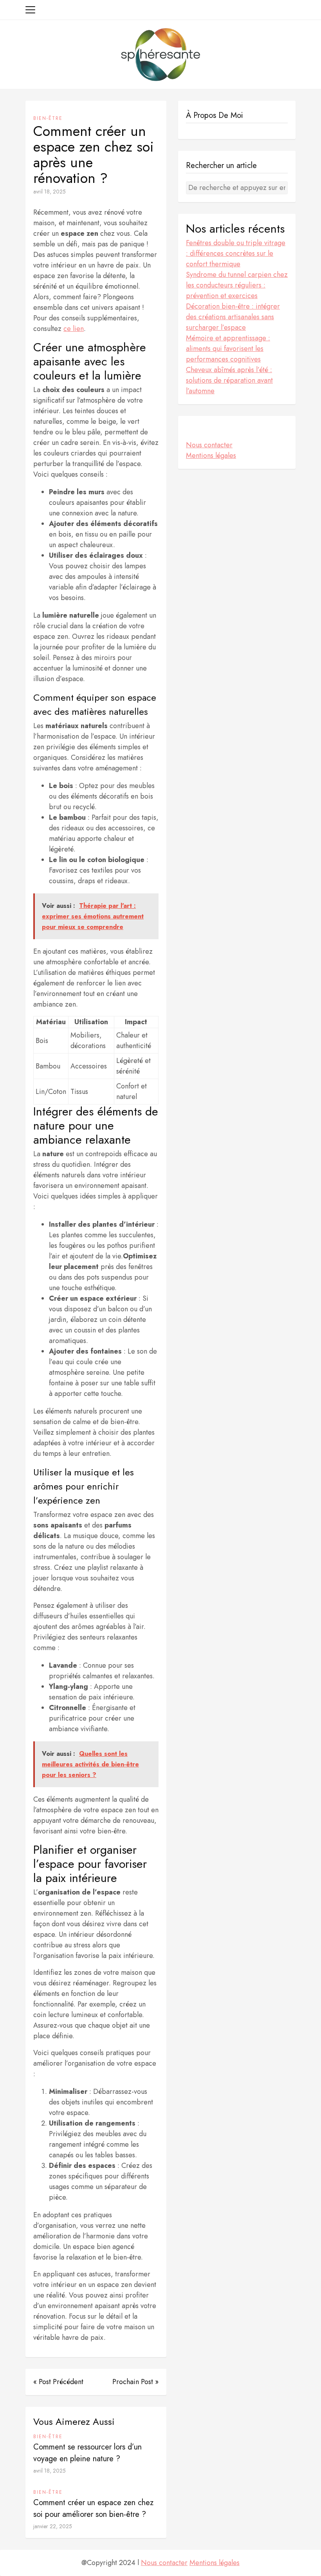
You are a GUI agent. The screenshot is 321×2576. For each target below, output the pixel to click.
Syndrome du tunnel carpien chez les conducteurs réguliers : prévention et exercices (237, 285)
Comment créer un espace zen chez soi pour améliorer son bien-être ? (93, 2508)
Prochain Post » (135, 2382)
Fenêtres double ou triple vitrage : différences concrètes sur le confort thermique (236, 253)
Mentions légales (211, 456)
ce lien (74, 329)
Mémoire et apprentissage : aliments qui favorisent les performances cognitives (228, 349)
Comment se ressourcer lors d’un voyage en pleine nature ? (87, 2453)
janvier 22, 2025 (53, 2526)
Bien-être (48, 118)
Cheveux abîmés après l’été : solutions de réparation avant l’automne (229, 380)
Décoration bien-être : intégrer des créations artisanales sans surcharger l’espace (233, 317)
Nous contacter (209, 445)
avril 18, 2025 (50, 192)
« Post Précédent (58, 2382)
